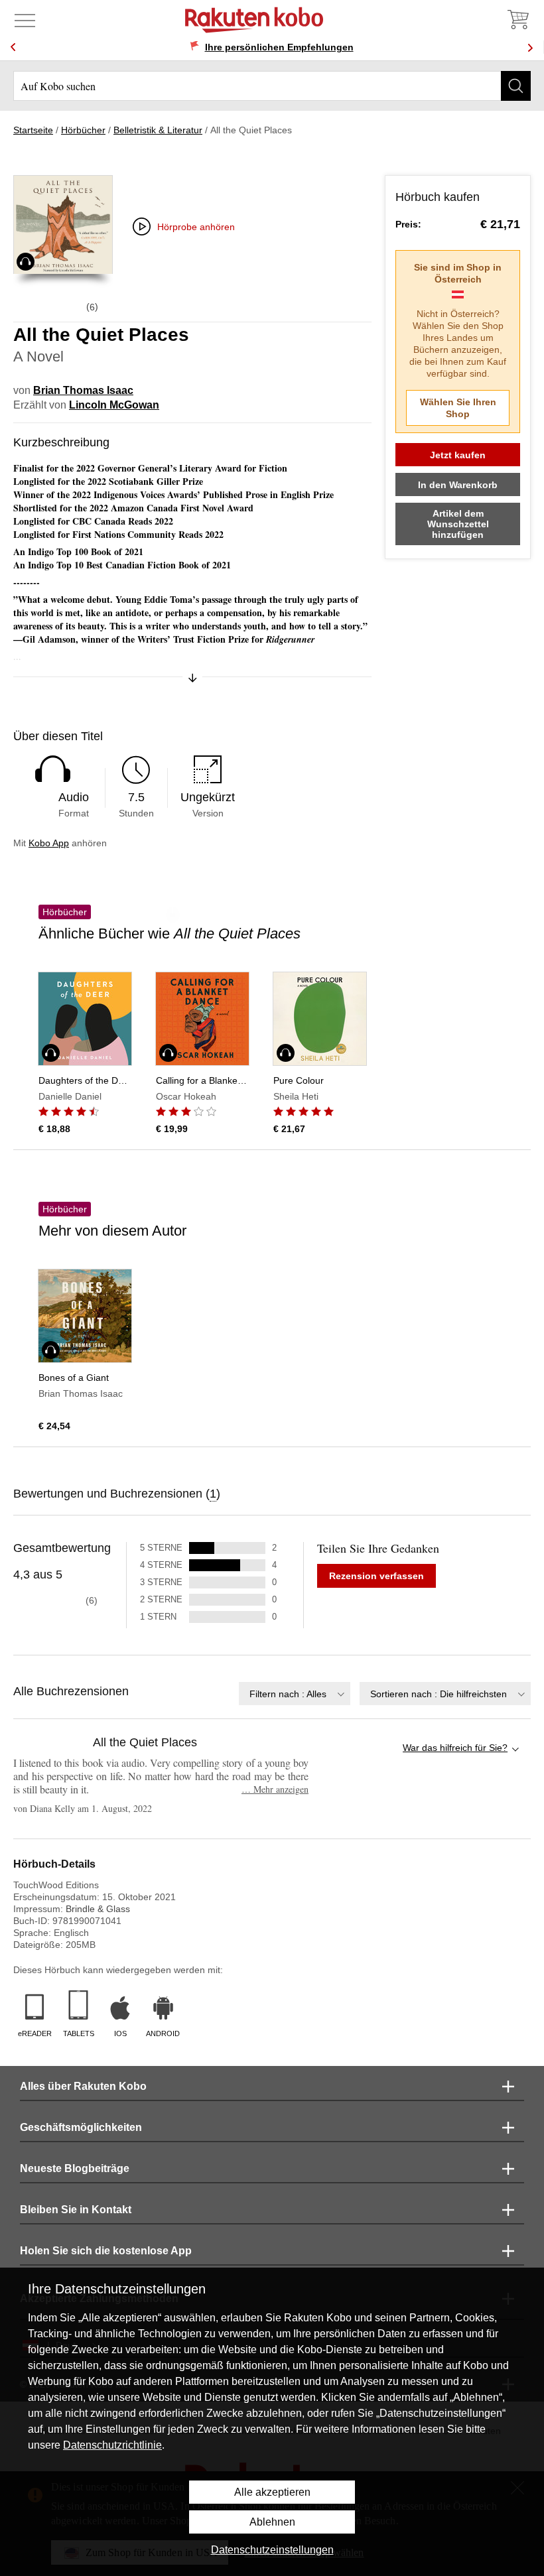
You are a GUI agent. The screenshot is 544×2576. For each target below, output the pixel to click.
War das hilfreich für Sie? (455, 1748)
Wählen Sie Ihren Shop (458, 408)
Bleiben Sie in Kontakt (76, 2210)
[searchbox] (272, 86)
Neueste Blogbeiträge (75, 2168)
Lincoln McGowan (114, 405)
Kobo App (49, 843)
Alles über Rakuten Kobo (83, 2086)
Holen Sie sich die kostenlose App (106, 2251)
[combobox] (295, 1694)
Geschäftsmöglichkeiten (81, 2127)
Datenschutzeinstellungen (272, 2550)
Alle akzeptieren (272, 2492)
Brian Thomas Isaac (83, 390)
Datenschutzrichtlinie (112, 2445)
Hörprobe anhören (196, 227)
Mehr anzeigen (275, 1789)
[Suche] (516, 86)
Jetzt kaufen (458, 455)
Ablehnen (272, 2522)
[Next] (530, 47)
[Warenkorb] (517, 20)
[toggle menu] (25, 20)
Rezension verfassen (376, 1576)
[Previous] (13, 47)
